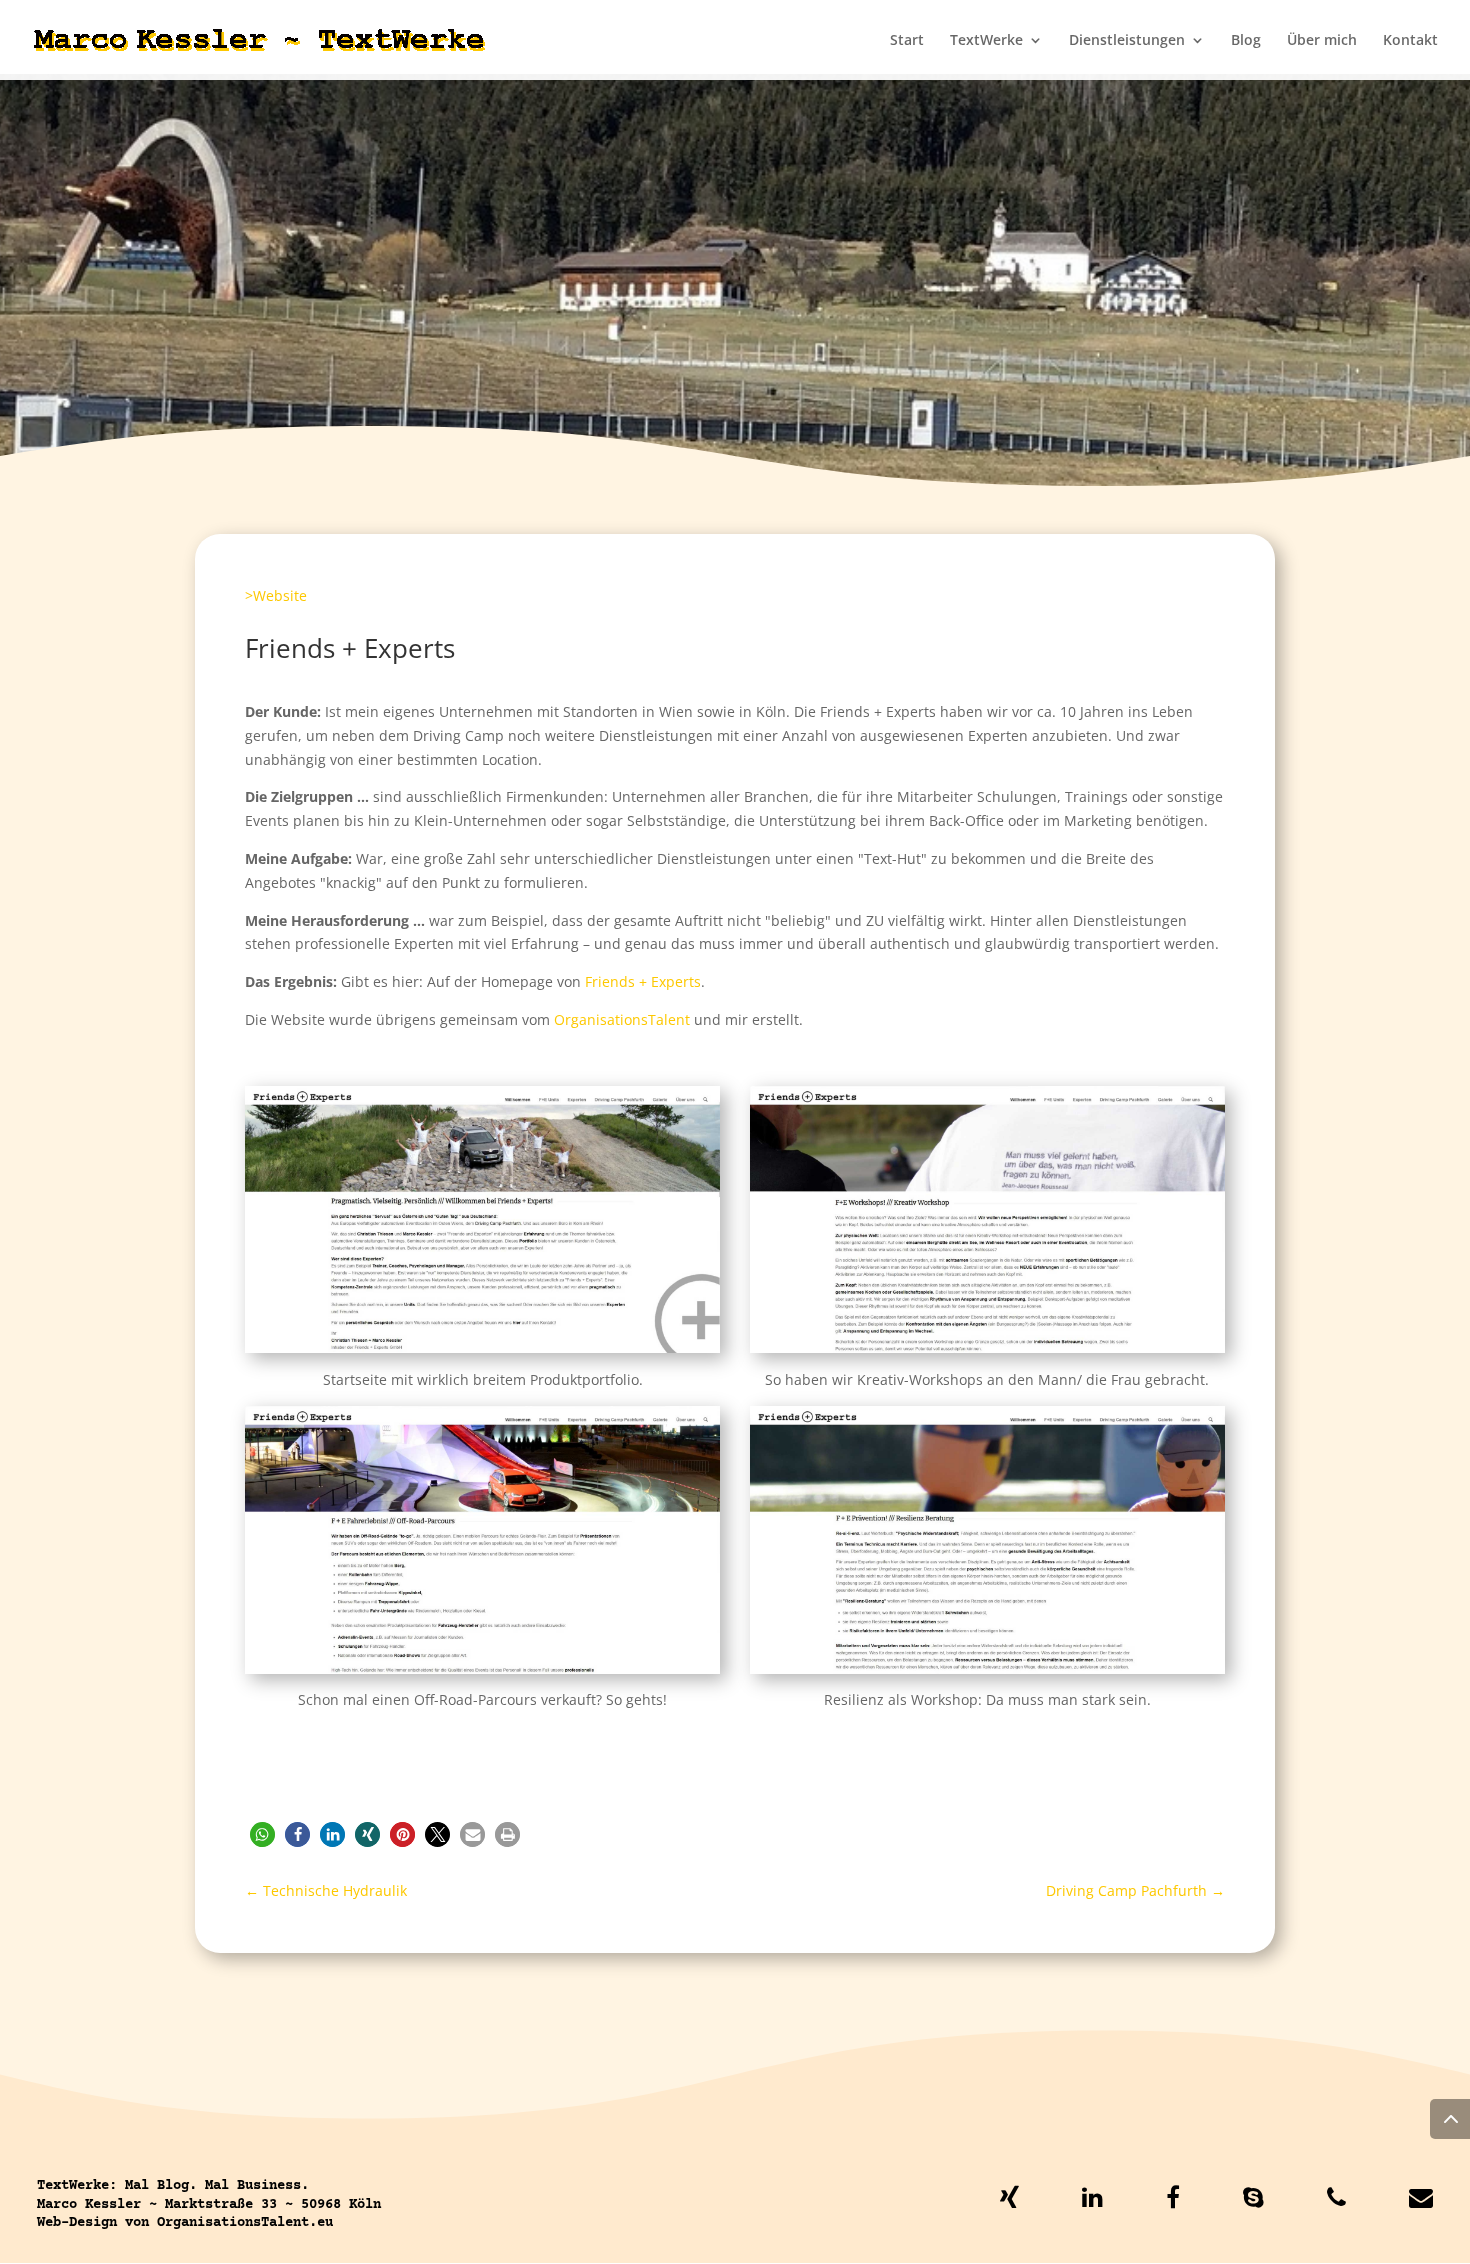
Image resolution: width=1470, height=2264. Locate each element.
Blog (1246, 41)
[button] (262, 1834)
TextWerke (986, 41)
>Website (276, 595)
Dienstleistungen (1127, 41)
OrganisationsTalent (622, 1019)
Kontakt (1410, 41)
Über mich (1322, 41)
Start (907, 41)
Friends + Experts (643, 981)
